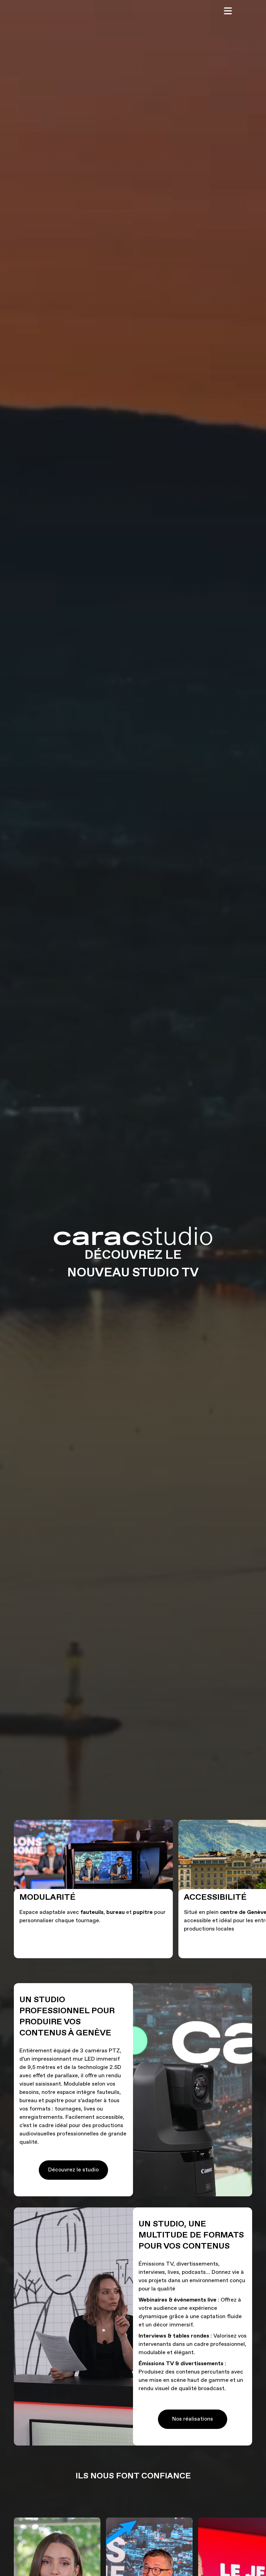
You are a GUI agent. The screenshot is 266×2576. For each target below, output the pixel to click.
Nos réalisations (193, 2419)
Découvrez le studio (73, 2170)
